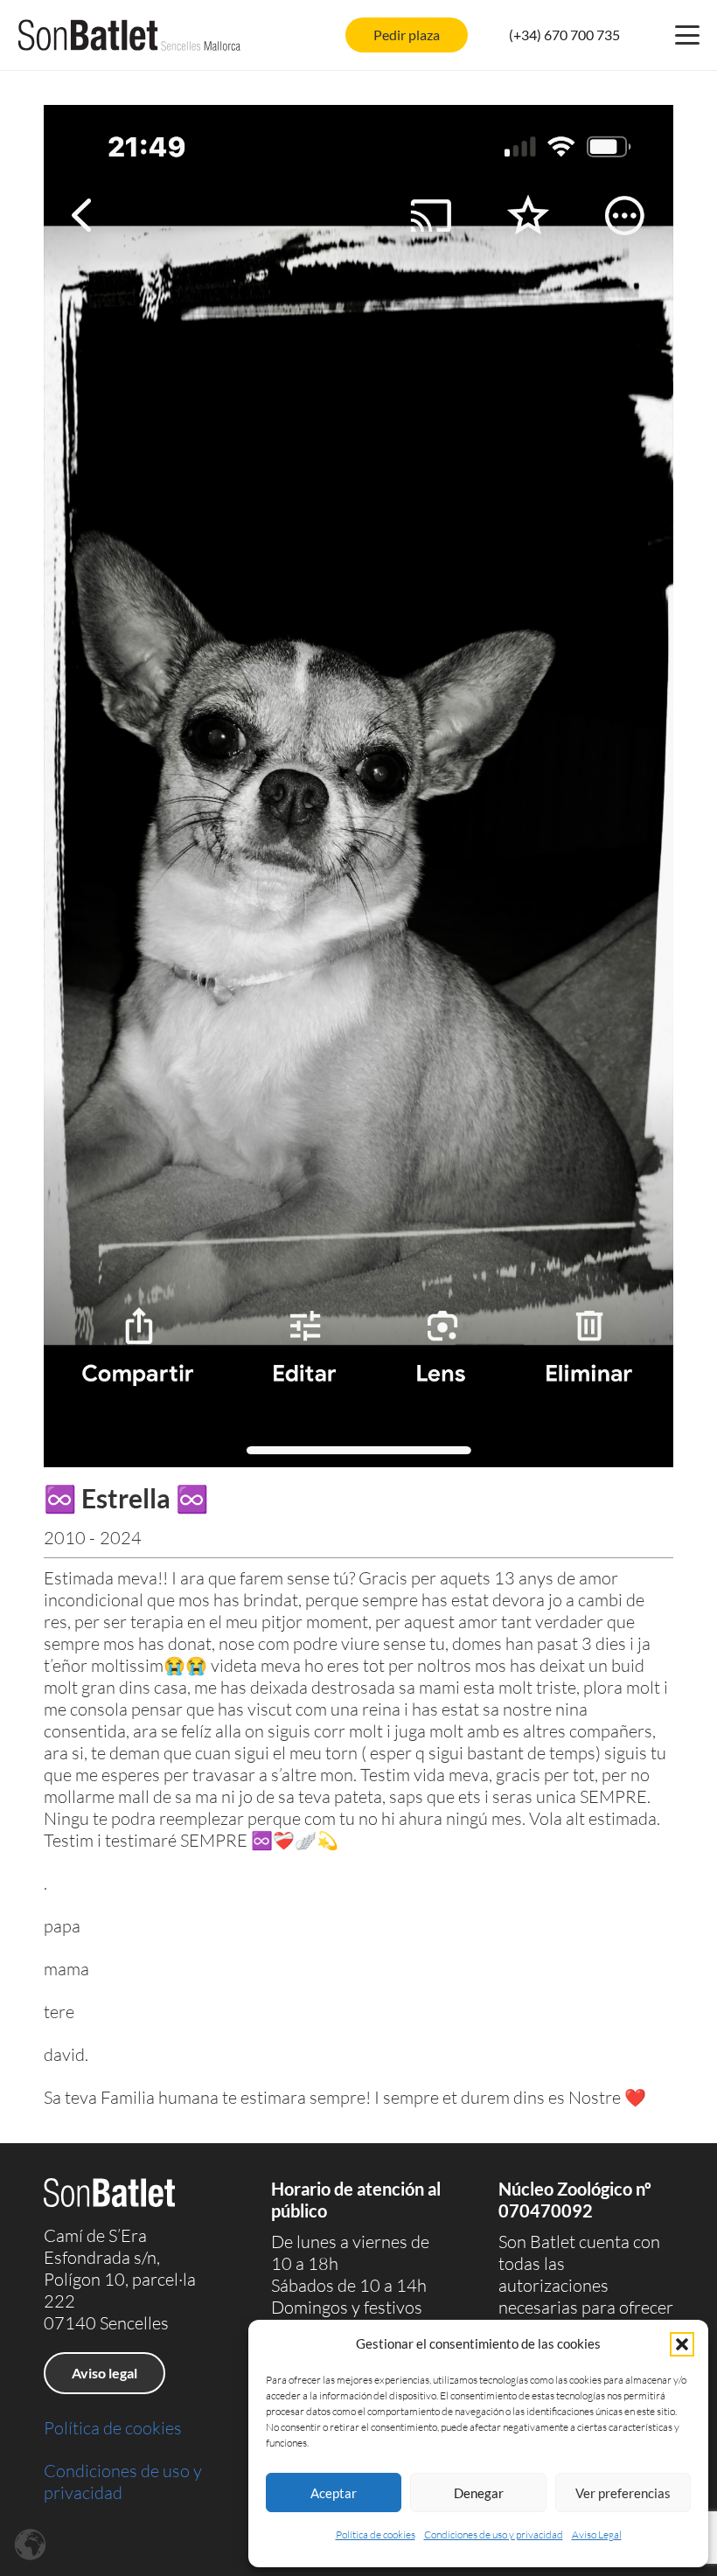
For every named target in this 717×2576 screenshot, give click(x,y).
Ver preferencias (623, 2493)
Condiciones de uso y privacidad (494, 2534)
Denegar (479, 2493)
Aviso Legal (597, 2534)
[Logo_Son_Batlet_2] (129, 35)
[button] (682, 2344)
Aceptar (334, 2493)
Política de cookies (376, 2534)
